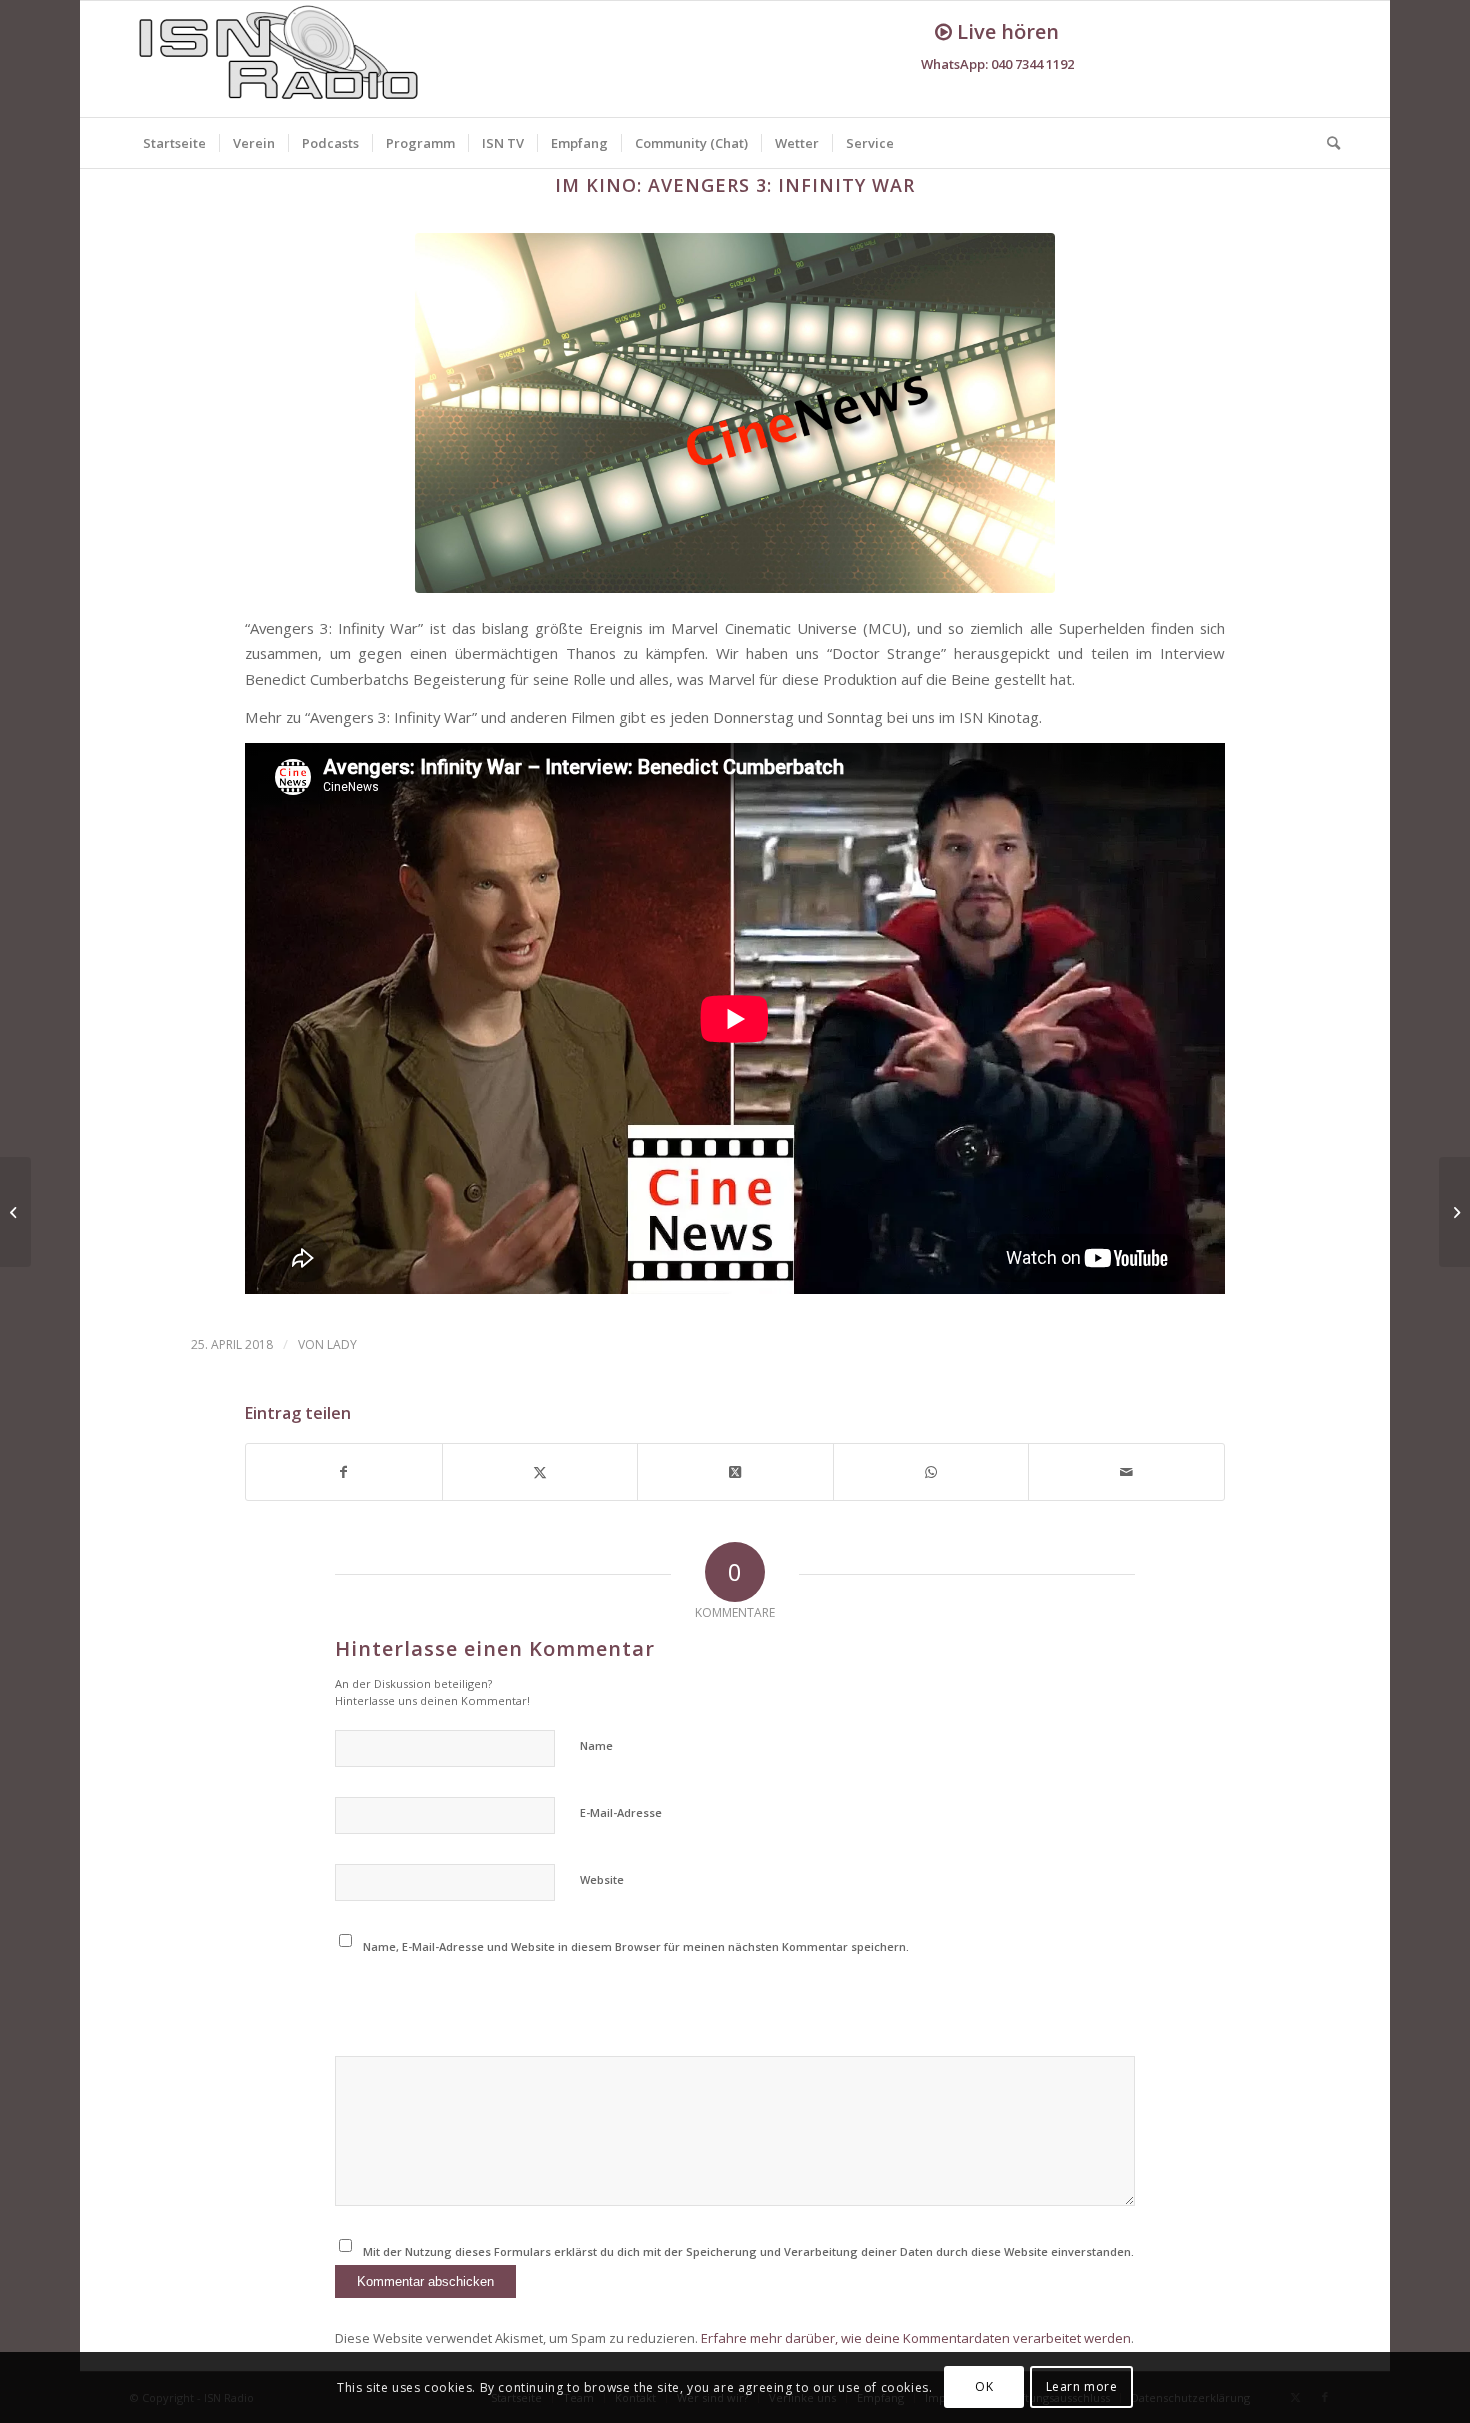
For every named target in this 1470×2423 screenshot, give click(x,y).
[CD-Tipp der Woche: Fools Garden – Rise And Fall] (15, 1212)
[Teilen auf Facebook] (344, 1472)
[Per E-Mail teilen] (1126, 1472)
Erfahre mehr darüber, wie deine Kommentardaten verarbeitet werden (916, 2338)
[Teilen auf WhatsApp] (931, 1472)
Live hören (1005, 31)
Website (602, 1879)
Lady (342, 1344)
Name (596, 1745)
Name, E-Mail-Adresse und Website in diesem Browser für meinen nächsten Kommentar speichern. (636, 1946)
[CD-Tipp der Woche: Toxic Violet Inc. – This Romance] (1454, 1212)
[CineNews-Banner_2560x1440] (735, 413)
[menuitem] (174, 143)
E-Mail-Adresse (621, 1812)
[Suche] (1327, 143)
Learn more (1082, 2387)
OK (984, 2387)
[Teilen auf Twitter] (540, 1472)
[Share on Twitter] (735, 1472)
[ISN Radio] (280, 59)
